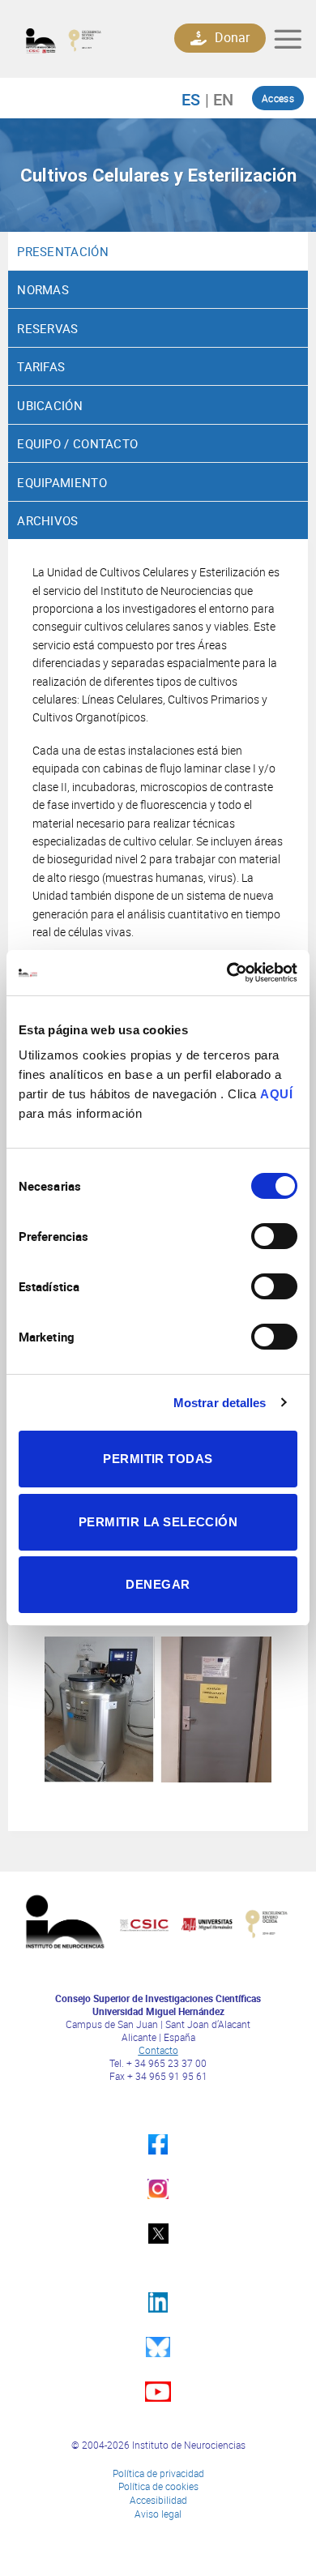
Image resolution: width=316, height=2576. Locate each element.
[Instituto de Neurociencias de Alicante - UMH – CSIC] (78, 39)
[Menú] (288, 39)
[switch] (274, 1236)
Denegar (158, 1584)
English (219, 99)
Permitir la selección (158, 1522)
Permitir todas (158, 1459)
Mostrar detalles (220, 1403)
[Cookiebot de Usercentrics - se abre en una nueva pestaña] (227, 973)
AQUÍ (276, 1094)
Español (199, 99)
